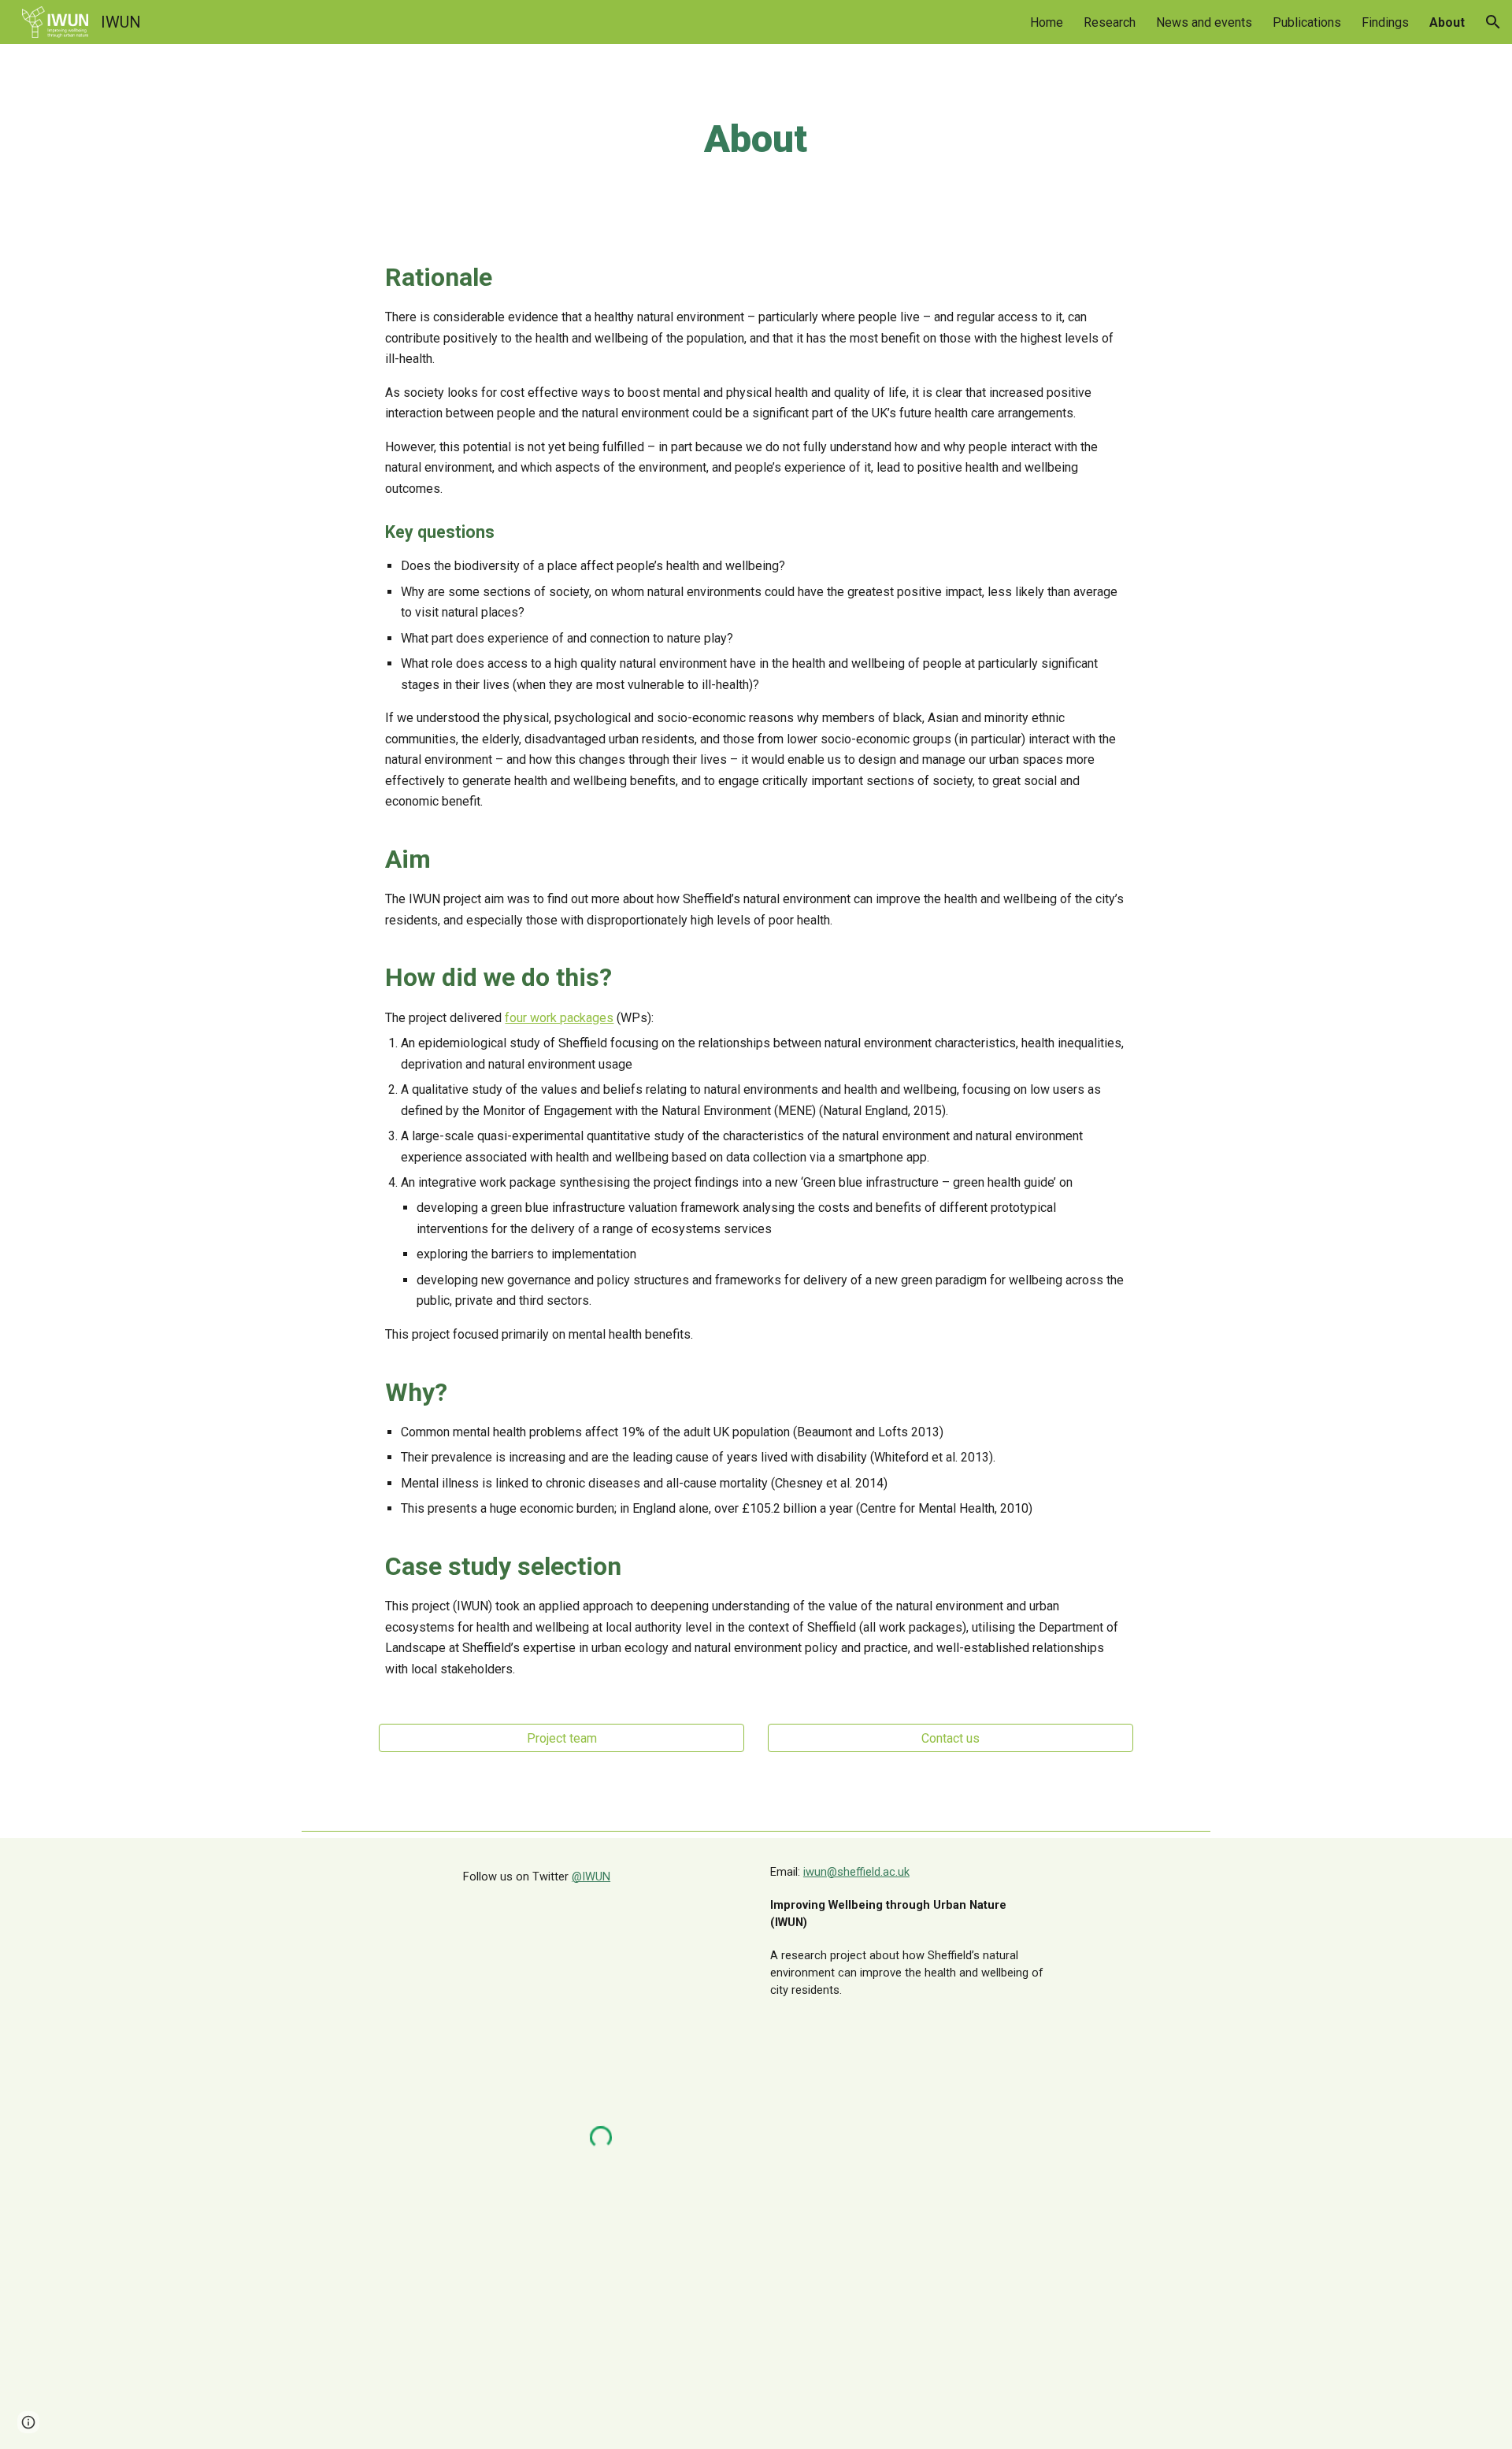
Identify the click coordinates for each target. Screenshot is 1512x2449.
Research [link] (1110, 22)
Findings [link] (1385, 22)
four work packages (559, 1018)
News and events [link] (1204, 22)
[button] (1493, 22)
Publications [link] (1307, 22)
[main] (756, 139)
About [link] (1447, 22)
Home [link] (1047, 22)
